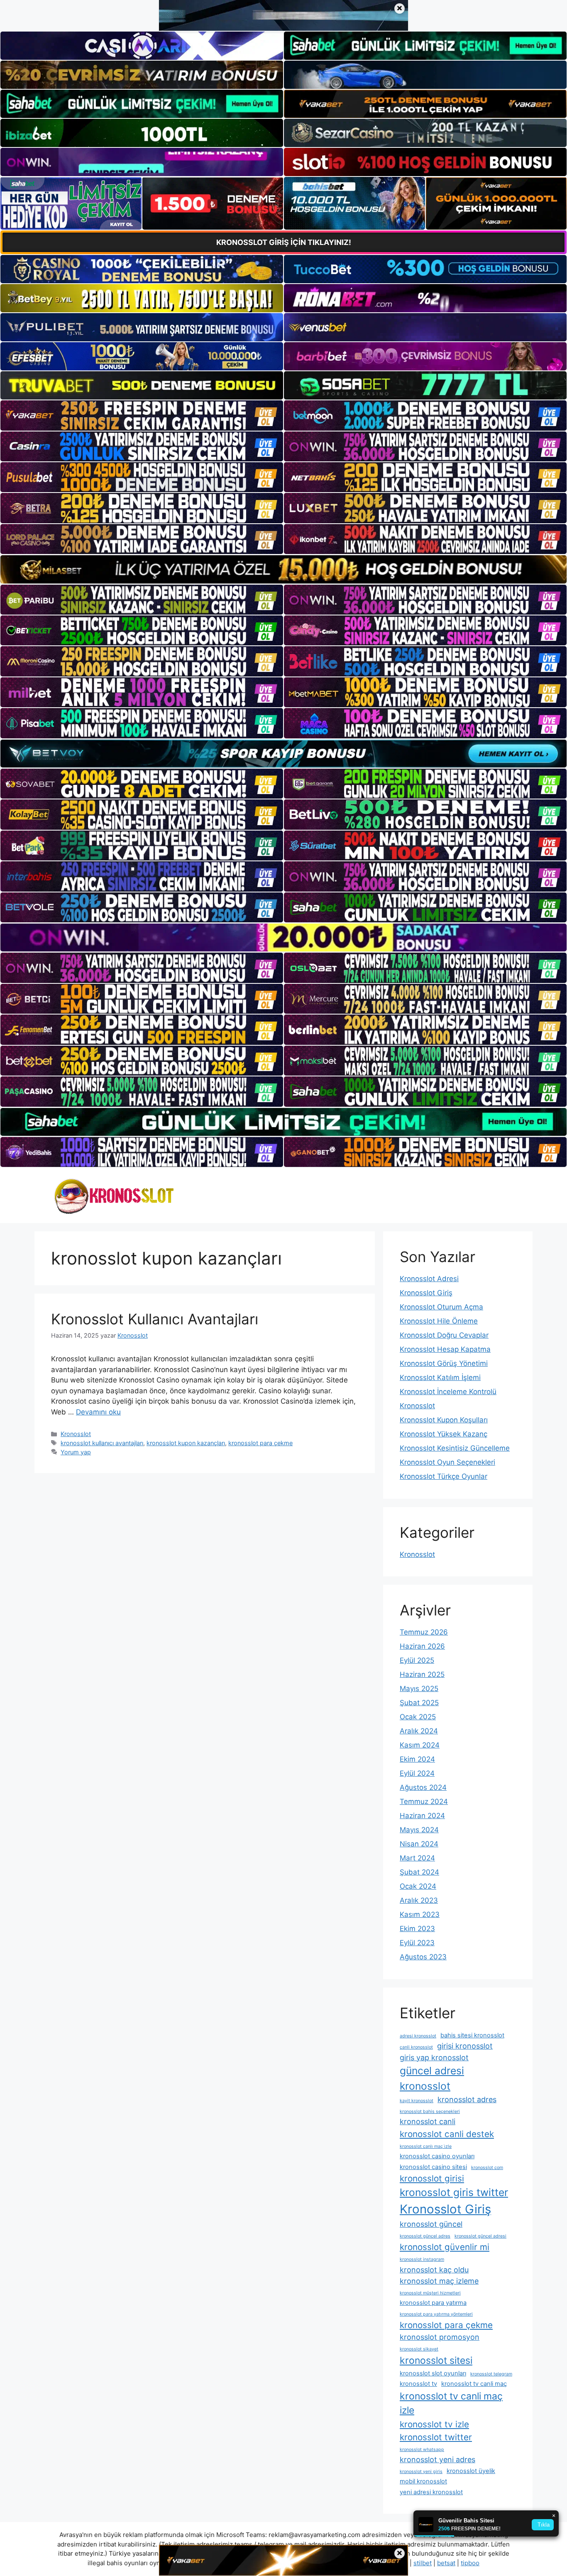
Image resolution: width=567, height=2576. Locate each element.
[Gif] (283, 569)
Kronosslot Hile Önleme (439, 1321)
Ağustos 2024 (423, 1787)
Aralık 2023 (419, 1900)
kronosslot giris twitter (454, 2192)
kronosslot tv (418, 2384)
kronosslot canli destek (447, 2134)
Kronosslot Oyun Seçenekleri (447, 1462)
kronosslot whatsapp (422, 2450)
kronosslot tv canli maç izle (451, 2403)
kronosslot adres (467, 2099)
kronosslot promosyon (440, 2337)
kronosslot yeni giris (421, 2472)
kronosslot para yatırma (433, 2303)
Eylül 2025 (417, 1660)
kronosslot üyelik (471, 2471)
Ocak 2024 (418, 1886)
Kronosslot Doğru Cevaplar (444, 1335)
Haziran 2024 (422, 1816)
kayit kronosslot (417, 2101)
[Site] (142, 415)
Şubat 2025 (419, 1703)
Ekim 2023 (417, 1929)
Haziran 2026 (422, 1646)
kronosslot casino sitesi (433, 2167)
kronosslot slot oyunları (433, 2373)
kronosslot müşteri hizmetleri (430, 2293)
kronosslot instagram (422, 2259)
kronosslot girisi (432, 2178)
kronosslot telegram (491, 2374)
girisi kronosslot (465, 2046)
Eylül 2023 (417, 1943)
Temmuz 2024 (424, 1801)
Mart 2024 (417, 1858)
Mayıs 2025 (419, 1689)
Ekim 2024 (417, 1759)
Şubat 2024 (419, 1872)
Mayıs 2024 (419, 1830)
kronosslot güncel (431, 2224)
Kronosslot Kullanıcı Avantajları (155, 1319)
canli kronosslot (416, 2047)
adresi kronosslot (418, 2036)
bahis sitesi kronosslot (472, 2035)
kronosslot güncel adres (425, 2236)
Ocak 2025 (418, 1717)
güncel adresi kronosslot (432, 2078)
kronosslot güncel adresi (480, 2236)
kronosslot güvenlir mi (445, 2247)
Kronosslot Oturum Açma (441, 1307)
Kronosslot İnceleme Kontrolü (448, 1392)
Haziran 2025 (422, 1674)
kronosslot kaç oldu (434, 2270)
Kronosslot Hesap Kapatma (445, 1349)
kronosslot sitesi (436, 2360)
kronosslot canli (428, 2121)
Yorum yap (76, 1452)
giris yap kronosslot (434, 2058)
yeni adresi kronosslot (431, 2492)
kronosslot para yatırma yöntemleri (436, 2314)
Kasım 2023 (420, 1914)
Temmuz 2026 (424, 1632)
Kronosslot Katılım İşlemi (440, 1377)
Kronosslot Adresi (429, 1279)
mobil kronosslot (423, 2481)
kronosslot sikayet (419, 2349)
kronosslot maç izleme (439, 2281)
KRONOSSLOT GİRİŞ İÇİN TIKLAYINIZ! (284, 242)
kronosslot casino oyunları (437, 2156)
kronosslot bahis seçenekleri (430, 2112)
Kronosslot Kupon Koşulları (444, 1420)
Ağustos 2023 (423, 1957)
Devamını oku (98, 1412)
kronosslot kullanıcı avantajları (102, 1443)
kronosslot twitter (436, 2437)
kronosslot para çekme (260, 1443)
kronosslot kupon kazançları (186, 1443)
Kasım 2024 (420, 1745)
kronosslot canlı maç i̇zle (426, 2146)
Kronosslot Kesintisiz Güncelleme (455, 1448)
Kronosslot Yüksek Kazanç (444, 1434)
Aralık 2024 (419, 1731)
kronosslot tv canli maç (474, 2384)
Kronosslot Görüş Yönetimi (444, 1363)
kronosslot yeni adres (437, 2460)
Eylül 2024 (417, 1773)
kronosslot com (487, 2168)
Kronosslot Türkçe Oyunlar (444, 1476)
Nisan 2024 (419, 1844)
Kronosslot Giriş (426, 1293)
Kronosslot (76, 1434)
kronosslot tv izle (434, 2424)
